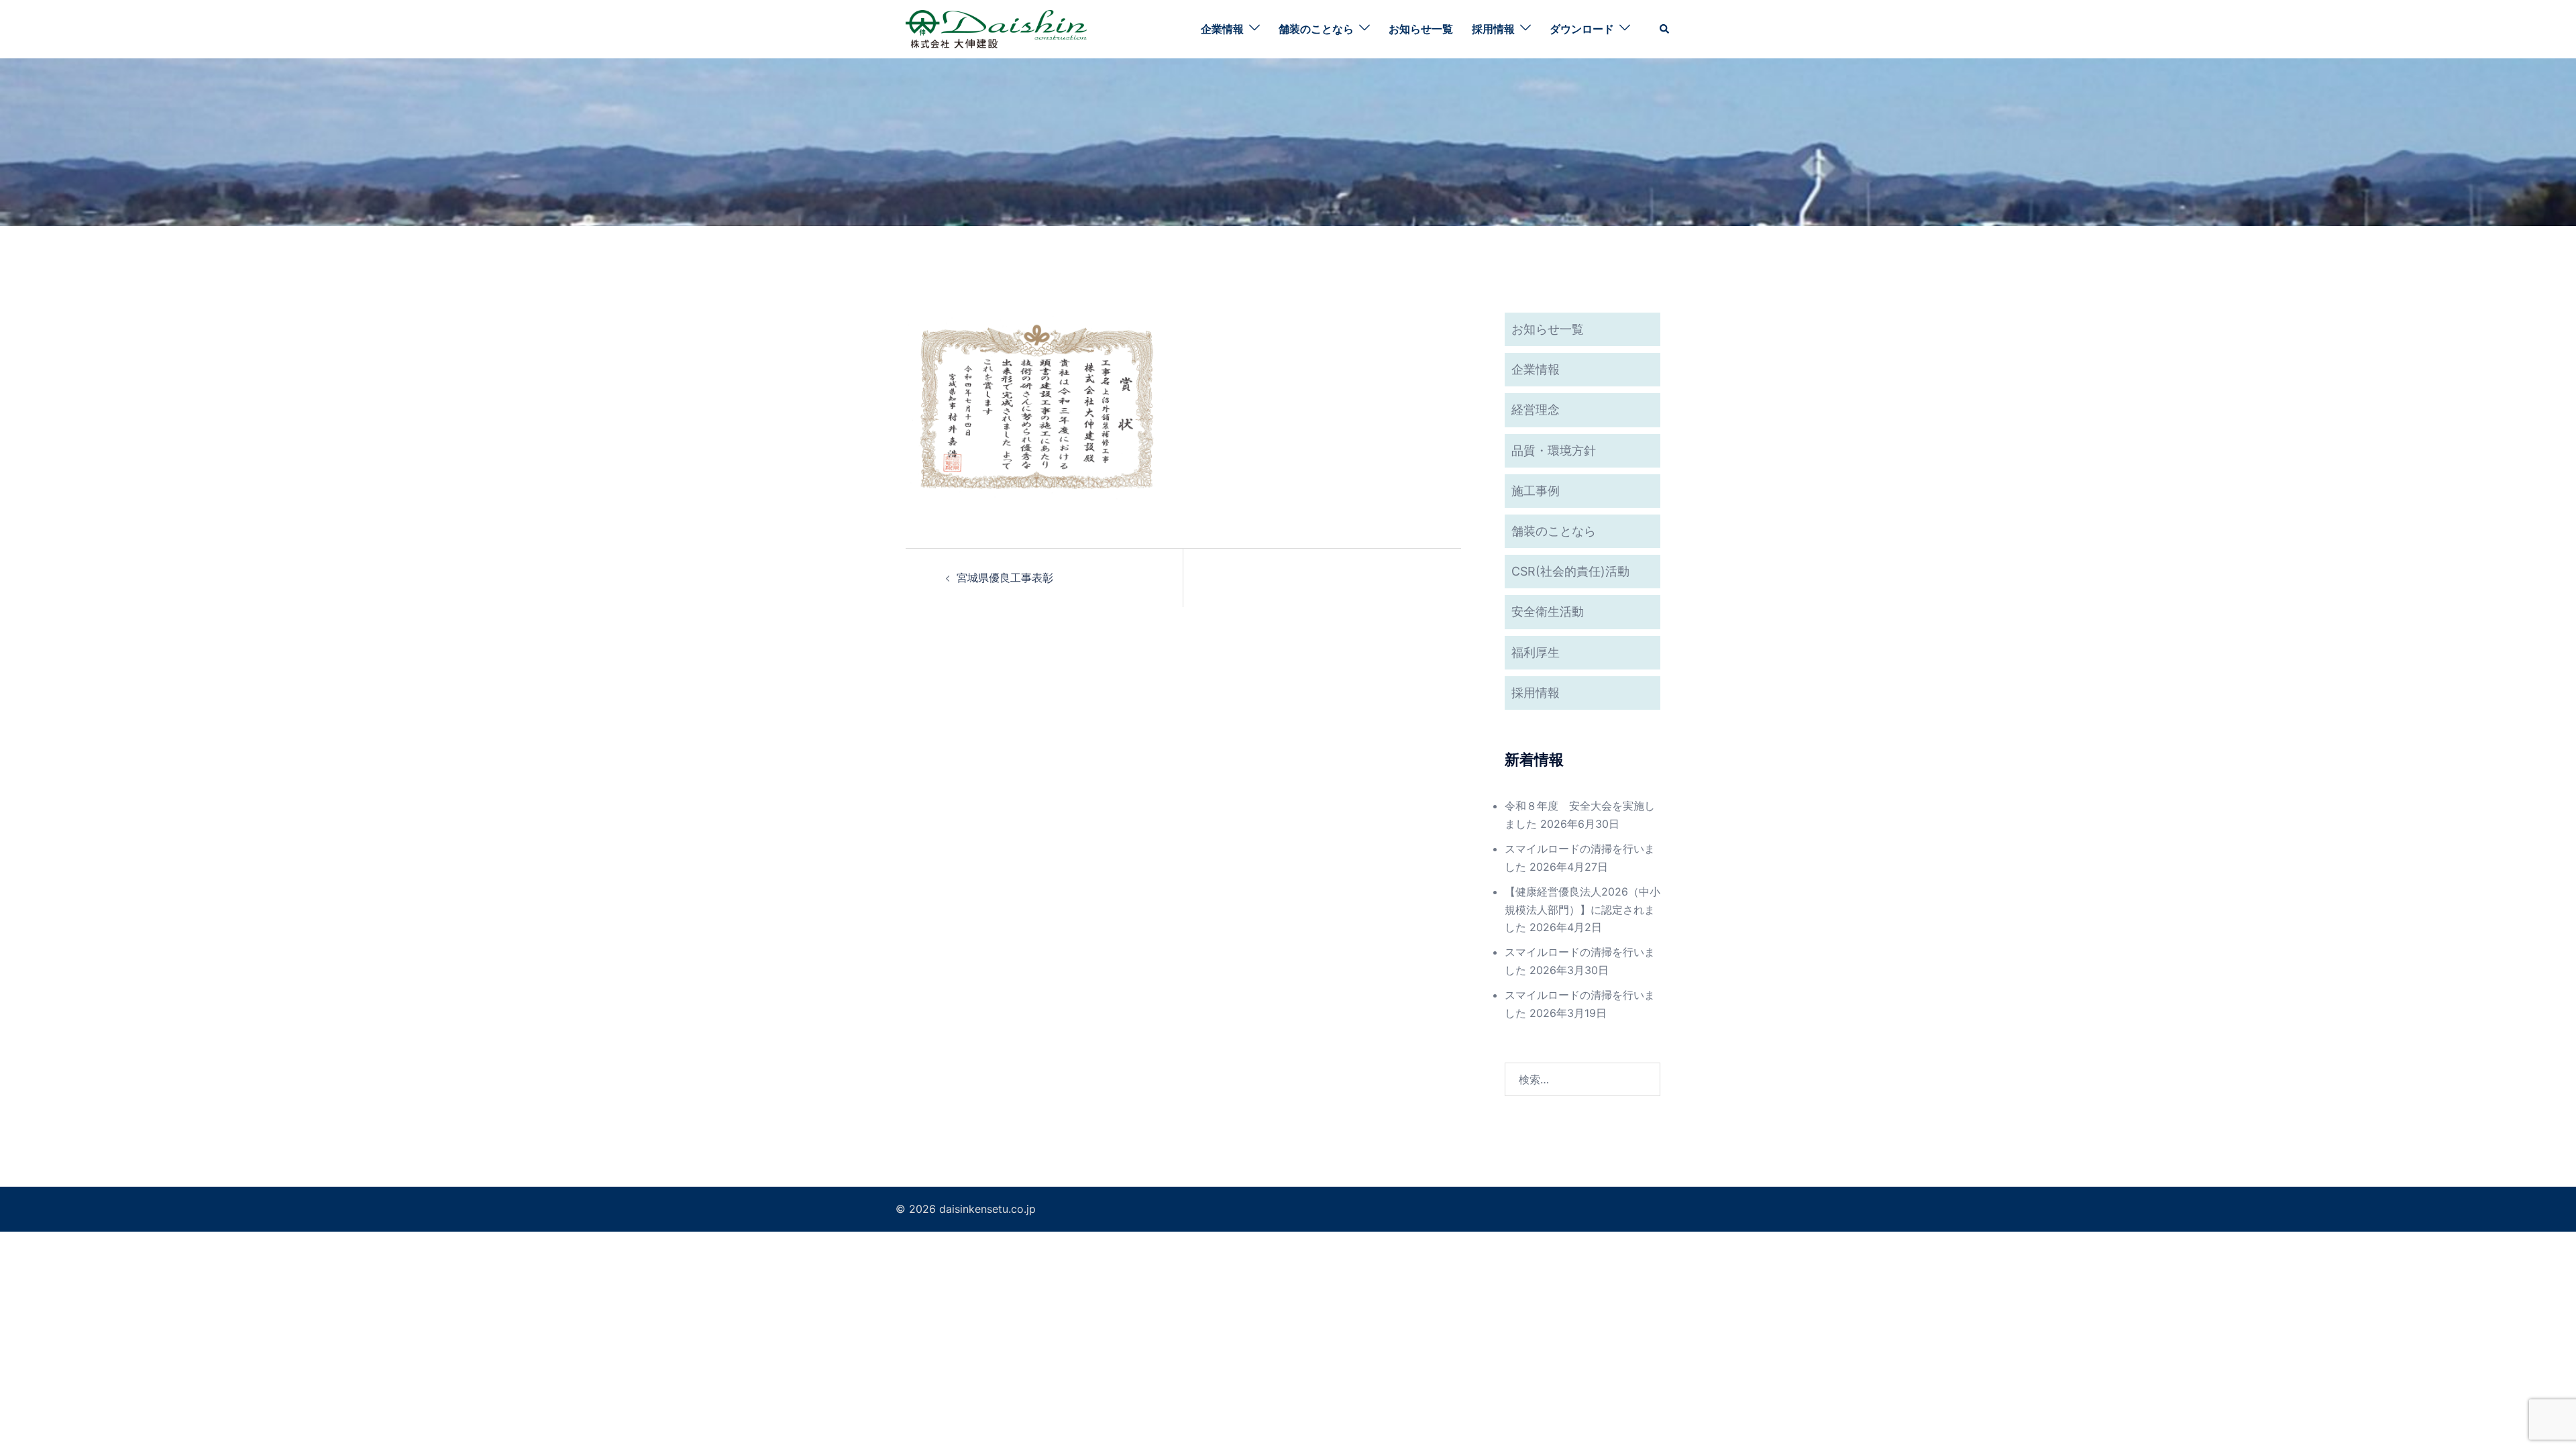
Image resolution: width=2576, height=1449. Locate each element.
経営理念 (1536, 410)
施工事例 (1536, 491)
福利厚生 (1536, 652)
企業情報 (1222, 29)
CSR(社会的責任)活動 (1570, 571)
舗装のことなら (1316, 29)
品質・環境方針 (1554, 450)
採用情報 (1493, 29)
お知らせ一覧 (1421, 29)
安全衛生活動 (1548, 611)
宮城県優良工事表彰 (1005, 578)
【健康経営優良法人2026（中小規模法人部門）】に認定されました (1582, 910)
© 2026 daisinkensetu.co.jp (966, 1209)
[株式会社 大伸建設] (996, 28)
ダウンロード (1582, 29)
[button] (1665, 29)
